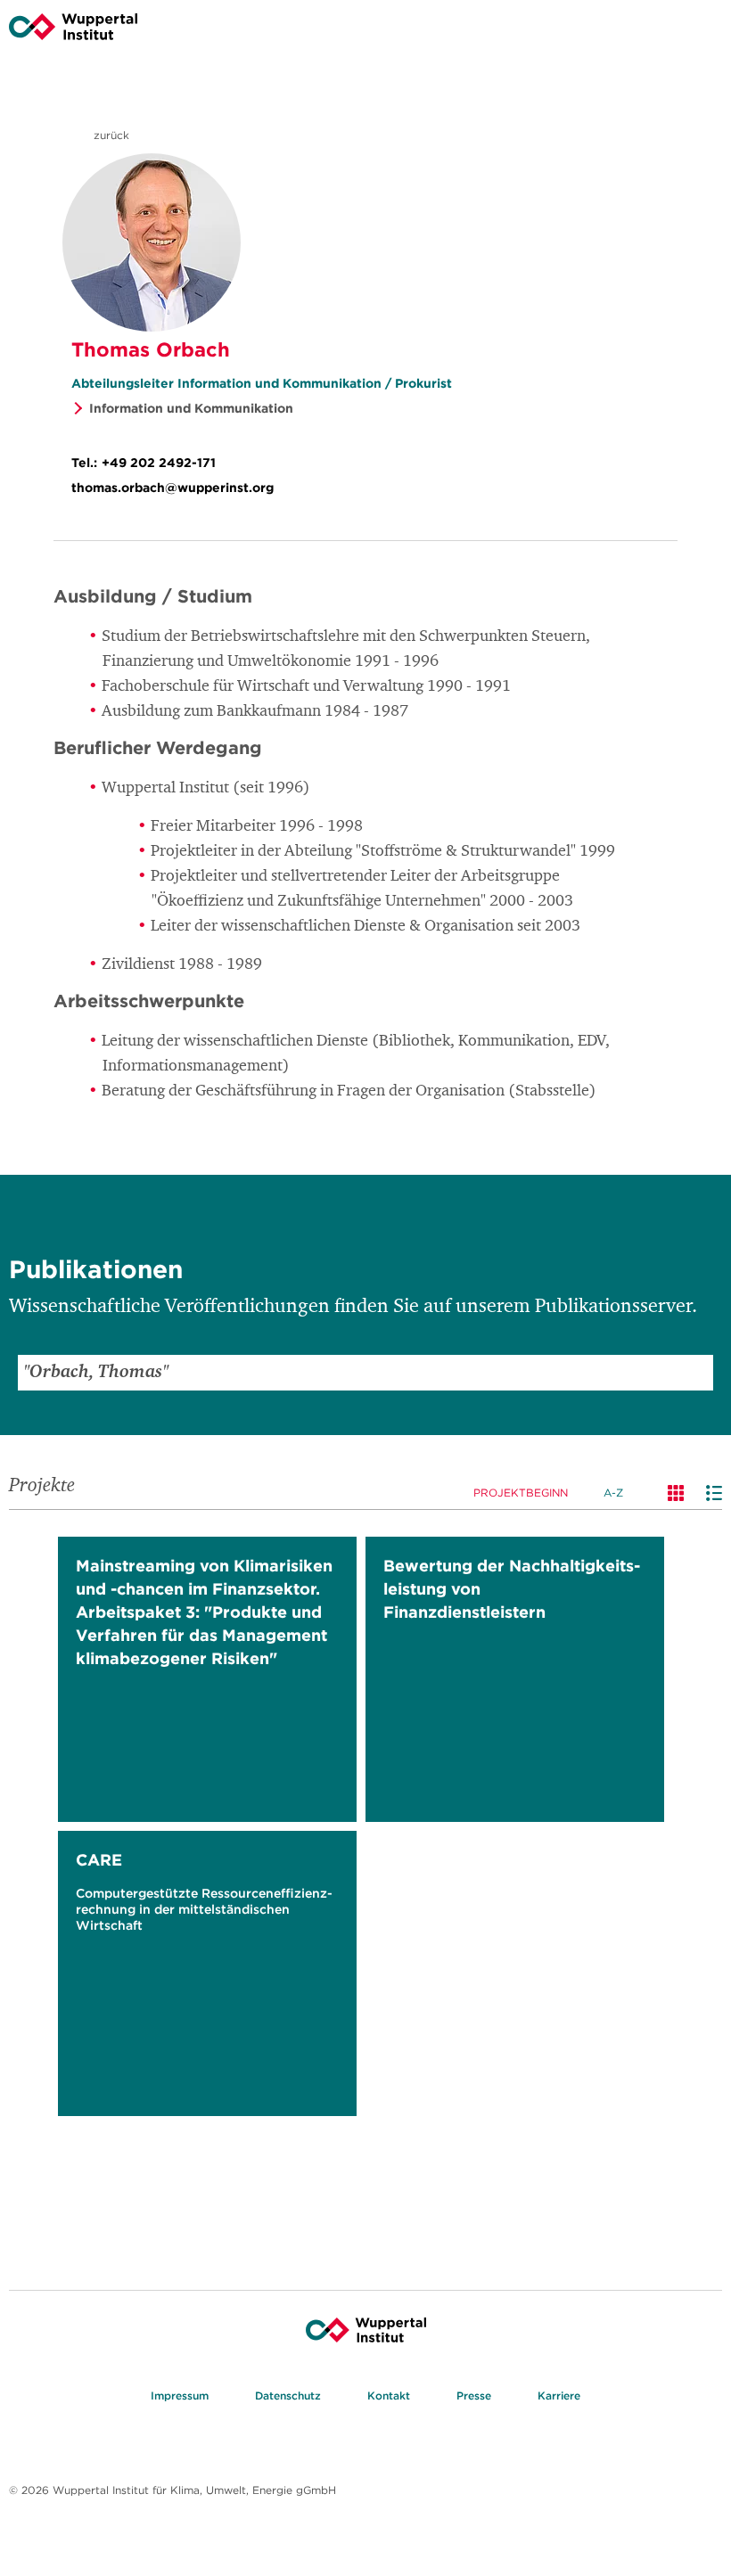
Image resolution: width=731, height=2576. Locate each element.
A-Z (613, 1493)
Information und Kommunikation (191, 408)
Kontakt (389, 2396)
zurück (110, 135)
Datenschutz (288, 2396)
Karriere (559, 2396)
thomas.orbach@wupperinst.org (172, 488)
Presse (474, 2396)
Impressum (180, 2396)
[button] (695, 1373)
